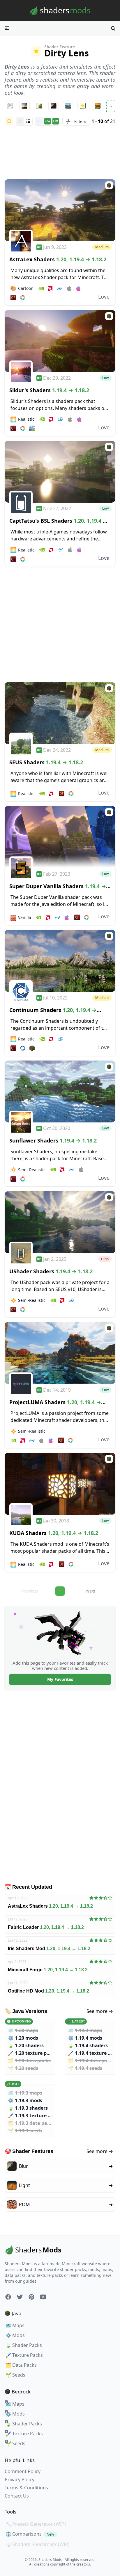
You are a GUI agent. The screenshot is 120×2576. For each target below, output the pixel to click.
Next (91, 1591)
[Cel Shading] (98, 106)
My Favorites (60, 1679)
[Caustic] (83, 106)
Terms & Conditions (26, 2488)
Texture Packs (24, 2355)
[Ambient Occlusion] (10, 106)
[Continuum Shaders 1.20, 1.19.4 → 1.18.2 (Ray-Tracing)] (60, 961)
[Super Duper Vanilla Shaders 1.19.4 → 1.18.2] (60, 837)
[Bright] (68, 106)
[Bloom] (39, 106)
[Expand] (111, 106)
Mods (15, 2335)
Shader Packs (24, 2345)
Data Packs (21, 2365)
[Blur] (54, 106)
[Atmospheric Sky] (24, 106)
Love (104, 297)
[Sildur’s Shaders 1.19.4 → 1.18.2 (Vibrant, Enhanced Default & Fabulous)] (60, 341)
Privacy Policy (20, 2479)
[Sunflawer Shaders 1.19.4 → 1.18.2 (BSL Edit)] (60, 1092)
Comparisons (30, 2534)
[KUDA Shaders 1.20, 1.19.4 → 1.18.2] (60, 1484)
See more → (100, 2011)
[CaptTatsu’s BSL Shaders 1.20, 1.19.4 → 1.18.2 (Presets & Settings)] (60, 472)
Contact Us (17, 2496)
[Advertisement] (60, 153)
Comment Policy (23, 2471)
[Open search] (113, 28)
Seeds (15, 2375)
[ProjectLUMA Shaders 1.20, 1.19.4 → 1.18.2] (60, 1353)
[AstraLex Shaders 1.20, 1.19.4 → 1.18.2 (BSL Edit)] (60, 210)
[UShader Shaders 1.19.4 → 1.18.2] (60, 1222)
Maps (15, 2325)
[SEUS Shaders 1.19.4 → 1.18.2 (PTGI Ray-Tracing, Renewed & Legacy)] (60, 713)
